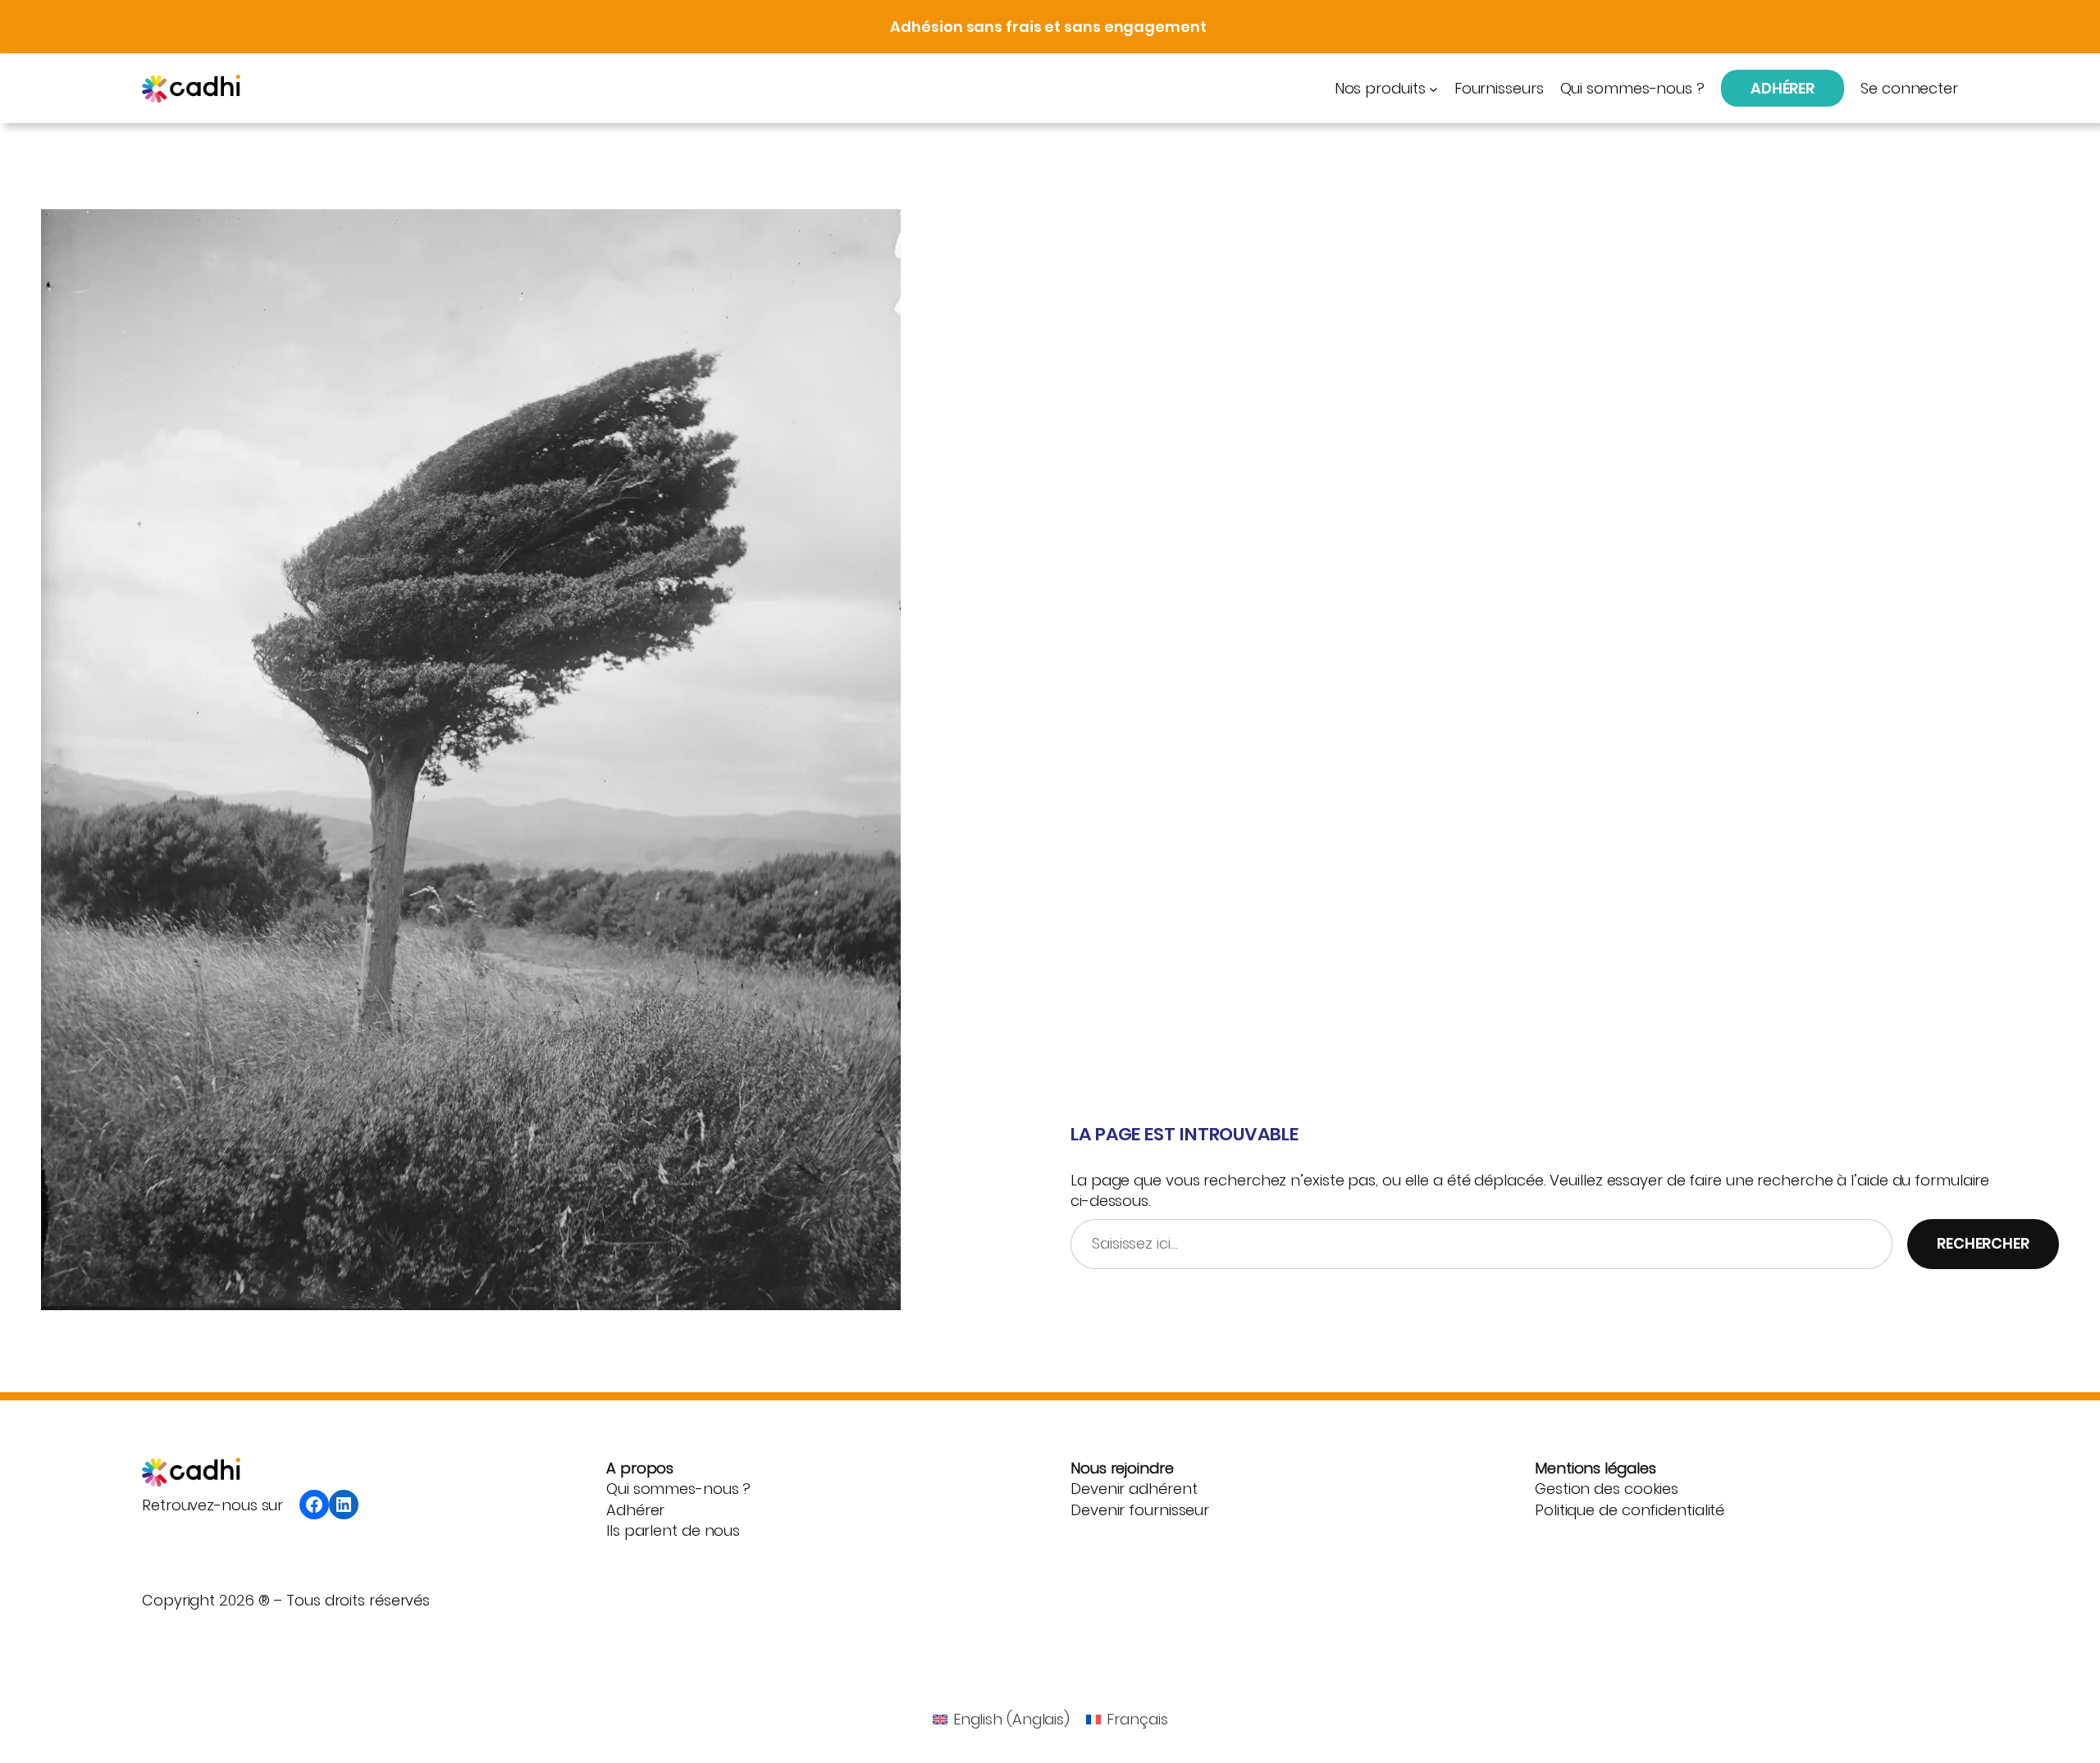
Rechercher (1983, 1243)
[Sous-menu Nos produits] (1433, 88)
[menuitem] (1002, 1720)
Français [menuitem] (1137, 1719)
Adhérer (1783, 88)
